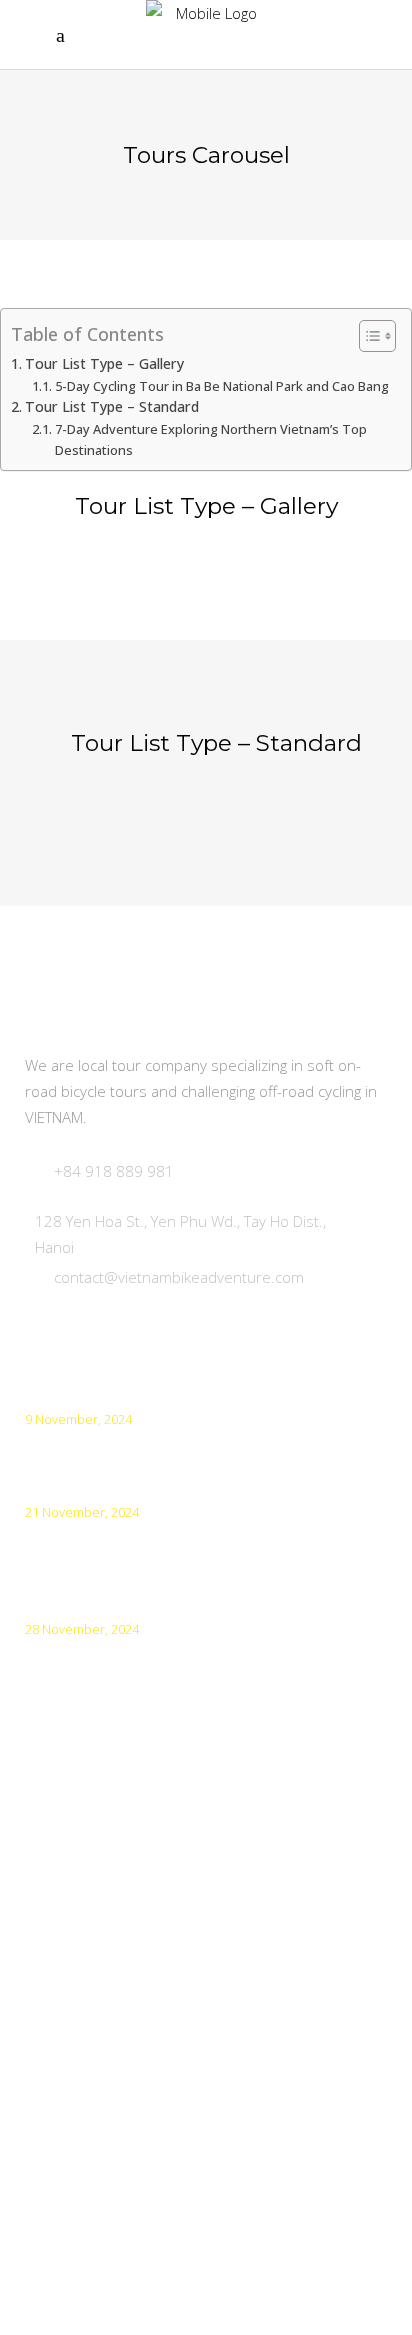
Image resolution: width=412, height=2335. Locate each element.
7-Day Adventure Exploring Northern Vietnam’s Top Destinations (211, 439)
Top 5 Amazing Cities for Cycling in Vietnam (181, 1448)
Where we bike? (84, 1932)
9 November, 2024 (78, 1419)
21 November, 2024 (82, 1512)
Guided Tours (75, 1986)
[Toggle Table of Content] (367, 336)
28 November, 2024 (82, 1629)
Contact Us (65, 2096)
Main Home (69, 1877)
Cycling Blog (68, 2151)
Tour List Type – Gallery (104, 363)
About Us (59, 2041)
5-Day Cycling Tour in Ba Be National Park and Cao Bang (222, 386)
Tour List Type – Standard (112, 406)
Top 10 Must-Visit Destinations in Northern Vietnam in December (180, 1554)
